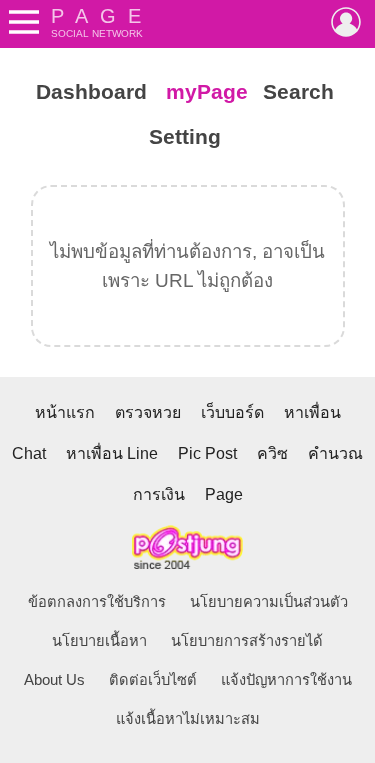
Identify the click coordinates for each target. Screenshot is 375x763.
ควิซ (272, 453)
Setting (185, 137)
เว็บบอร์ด (232, 412)
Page (224, 494)
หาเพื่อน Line (112, 453)
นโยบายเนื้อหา (99, 641)
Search (298, 92)
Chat (29, 453)
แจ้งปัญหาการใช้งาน (286, 680)
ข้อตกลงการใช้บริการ (97, 602)
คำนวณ (335, 453)
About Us (54, 680)
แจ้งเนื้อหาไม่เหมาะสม (188, 719)
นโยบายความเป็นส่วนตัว (269, 602)
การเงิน (159, 494)
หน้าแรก (65, 412)
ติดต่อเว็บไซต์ (153, 680)
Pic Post (207, 453)
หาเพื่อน (312, 412)
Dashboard (91, 92)
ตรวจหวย (148, 412)
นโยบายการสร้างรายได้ (247, 641)
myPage (207, 92)
